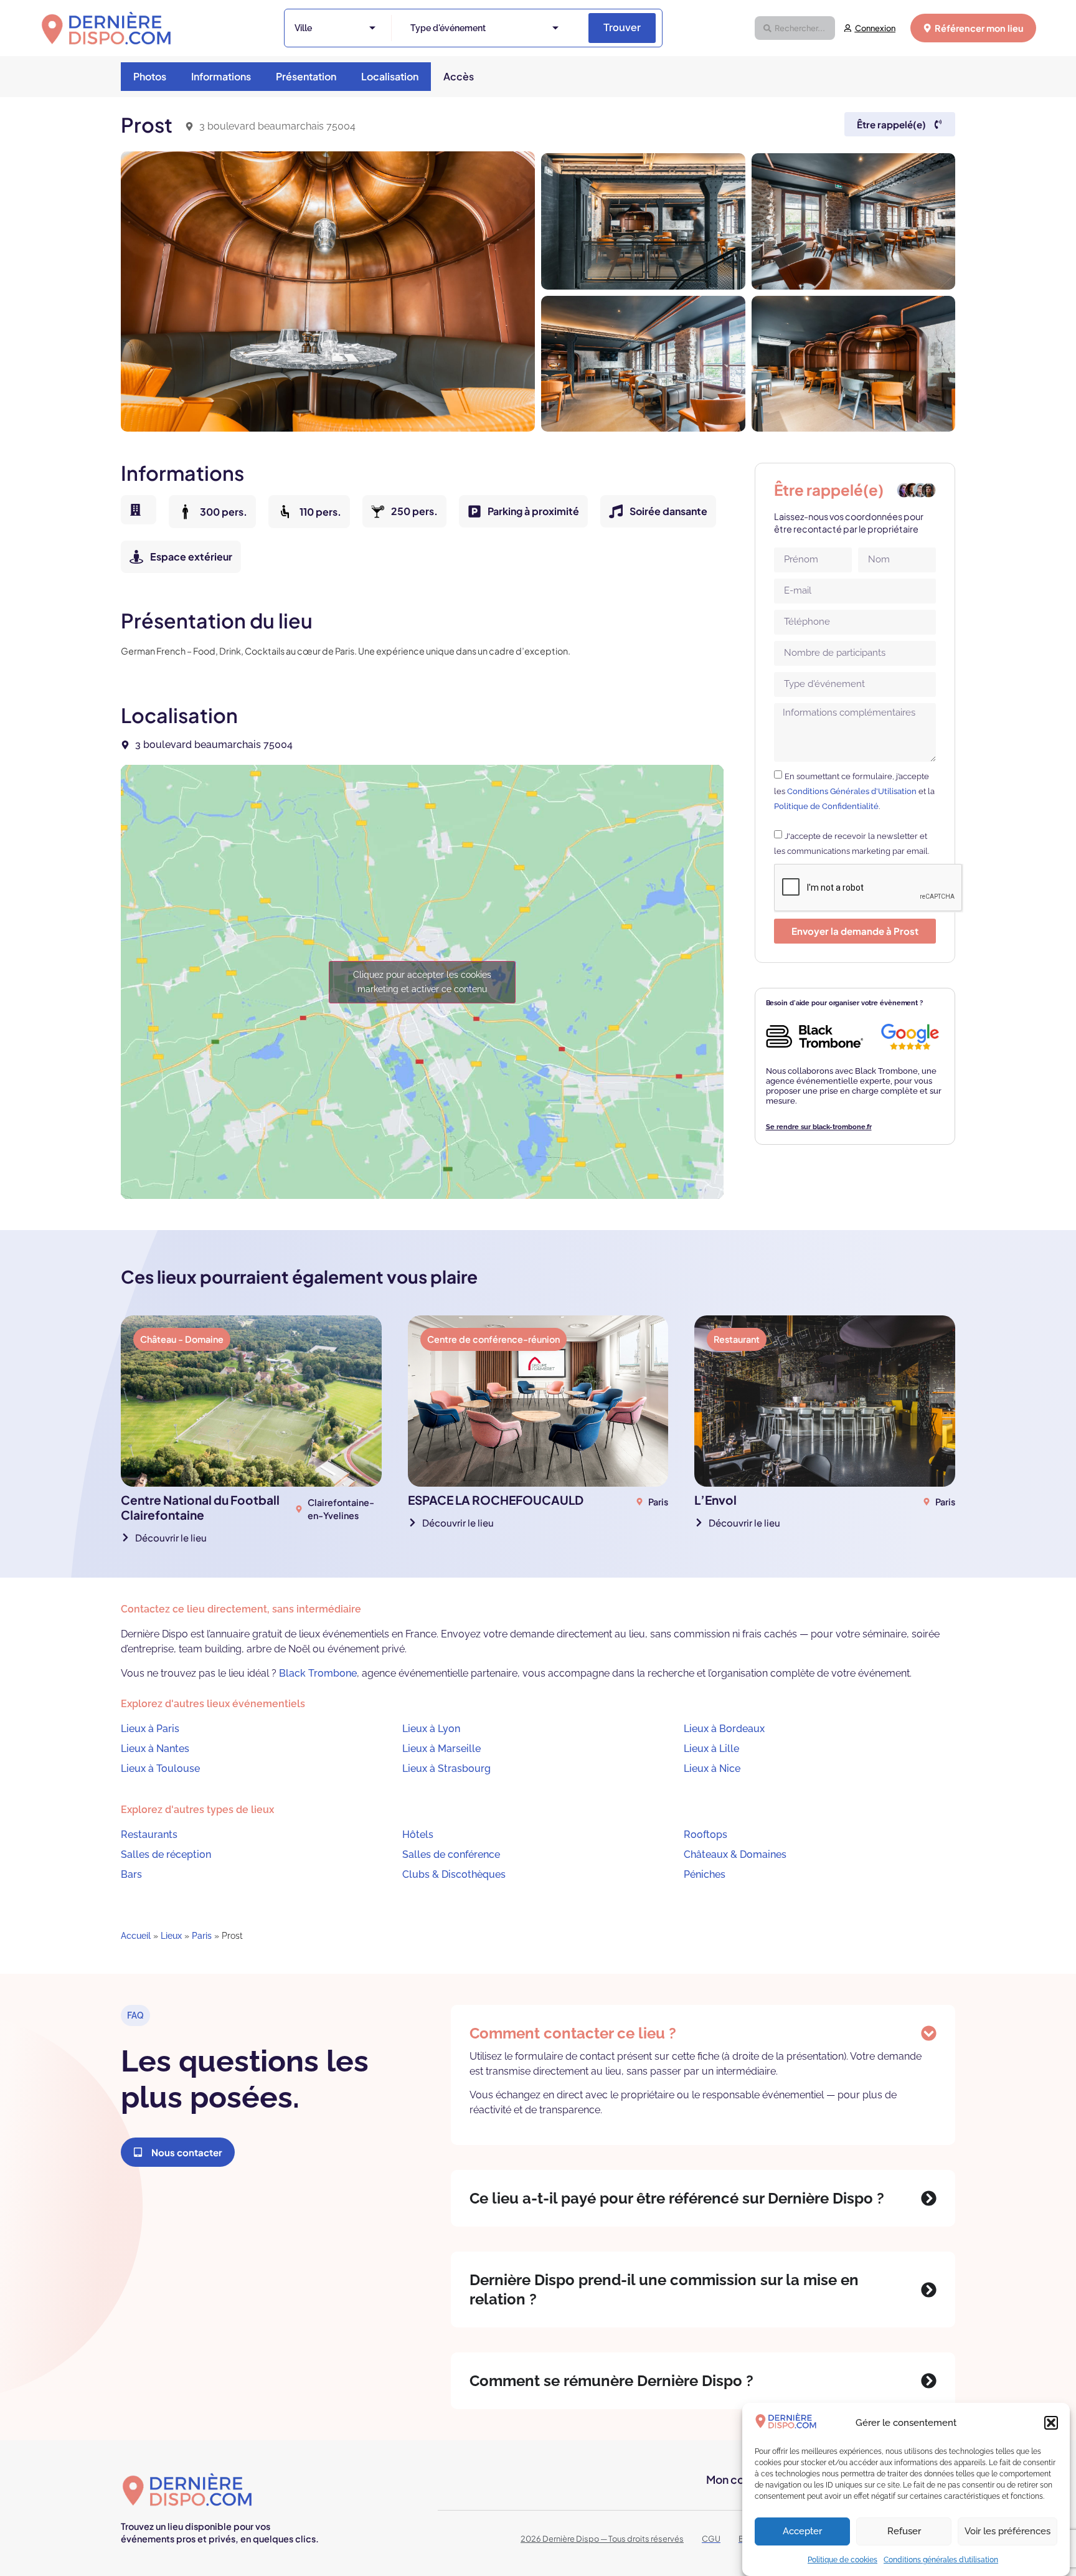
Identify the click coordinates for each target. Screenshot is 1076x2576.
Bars (131, 1874)
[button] (1051, 2423)
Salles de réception (166, 1854)
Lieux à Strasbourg (446, 1769)
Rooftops (706, 1835)
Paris (202, 1936)
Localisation (390, 76)
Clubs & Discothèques (454, 1874)
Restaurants (149, 1835)
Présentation (306, 76)
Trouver (622, 28)
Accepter (802, 2532)
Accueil (136, 1936)
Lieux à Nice (712, 1769)
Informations (221, 76)
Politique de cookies (842, 2560)
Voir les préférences (1008, 2532)
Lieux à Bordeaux (724, 1729)
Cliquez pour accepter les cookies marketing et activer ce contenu (422, 982)
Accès (459, 76)
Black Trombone (318, 1673)
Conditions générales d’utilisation (941, 2560)
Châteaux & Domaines (735, 1854)
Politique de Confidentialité (826, 806)
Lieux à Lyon (431, 1729)
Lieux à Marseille (441, 1749)
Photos (150, 76)
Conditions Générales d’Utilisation (852, 791)
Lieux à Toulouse (160, 1769)
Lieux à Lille (711, 1749)
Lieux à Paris (150, 1729)
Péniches (705, 1874)
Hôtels (418, 1835)
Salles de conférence (451, 1854)
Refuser (904, 2532)
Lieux (171, 1936)
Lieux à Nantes (155, 1749)
